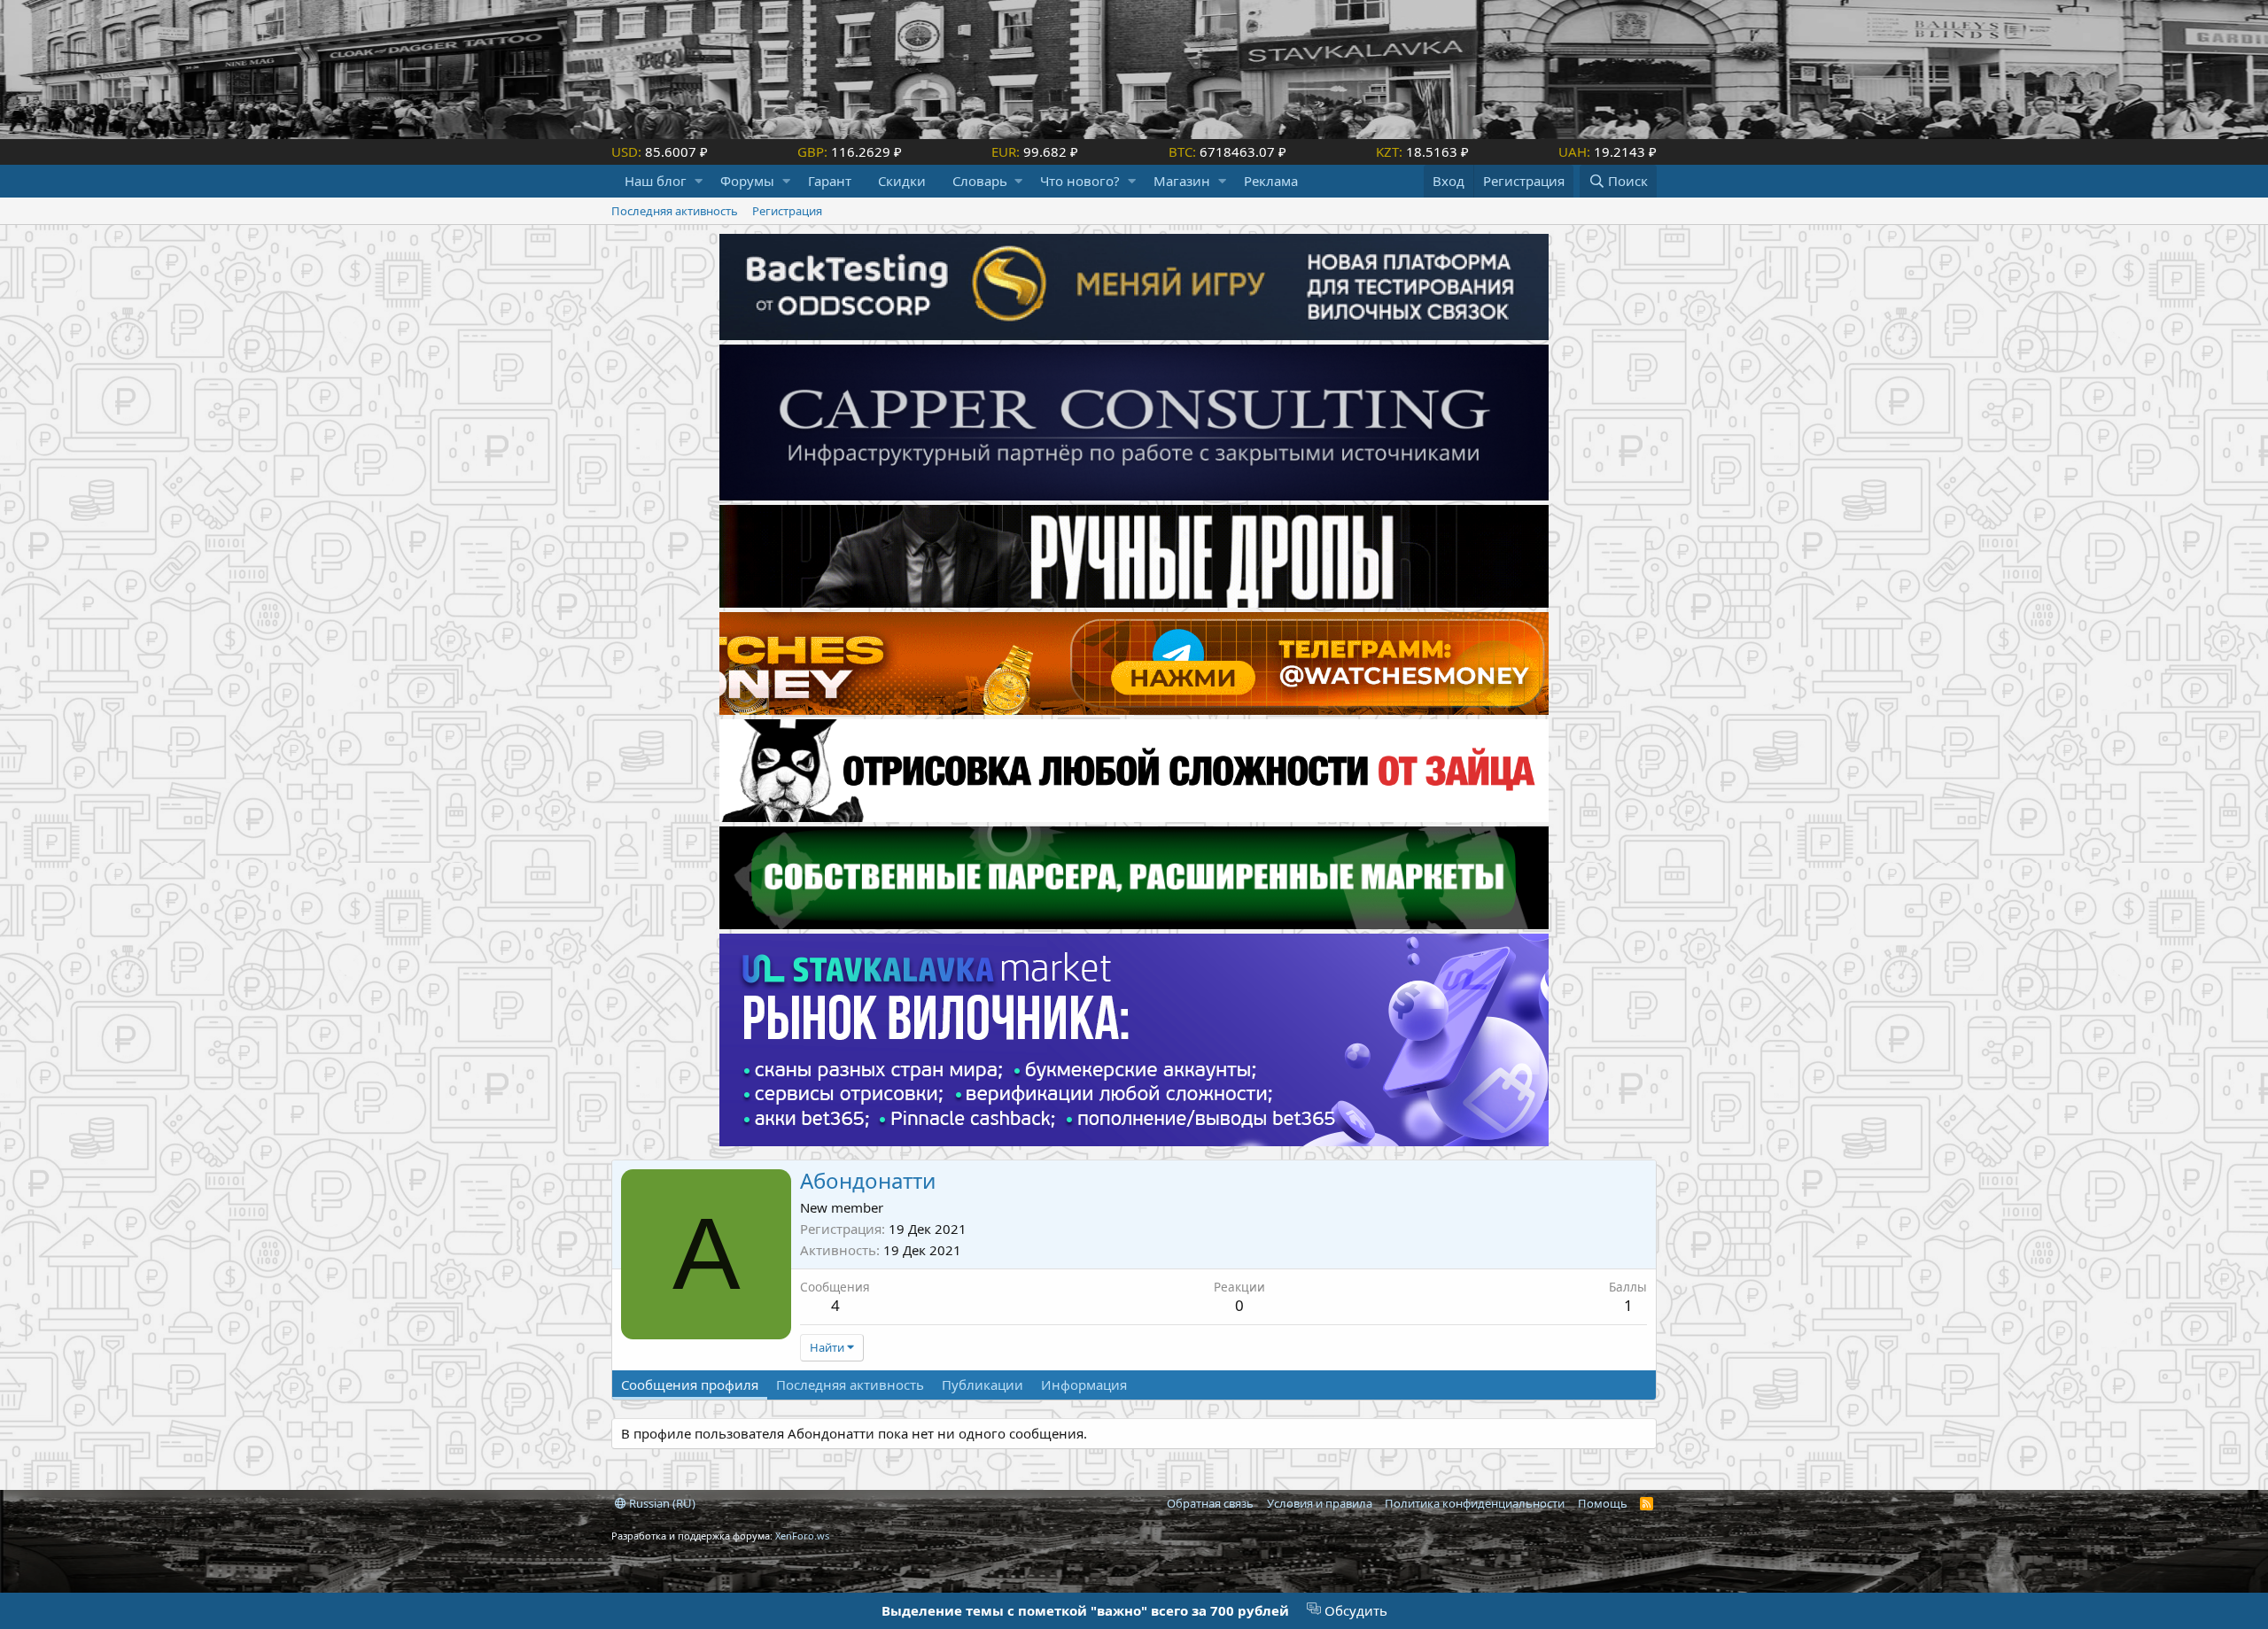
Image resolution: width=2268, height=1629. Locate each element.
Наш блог (656, 181)
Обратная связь (1210, 1503)
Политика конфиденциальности (1475, 1503)
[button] (699, 181)
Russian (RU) (661, 1503)
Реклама (1271, 181)
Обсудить (1354, 1610)
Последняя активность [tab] (850, 1385)
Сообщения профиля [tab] (690, 1385)
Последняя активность (675, 211)
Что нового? (1080, 181)
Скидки (902, 181)
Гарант (830, 181)
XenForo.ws (802, 1536)
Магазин (1182, 181)
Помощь (1603, 1503)
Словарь (980, 181)
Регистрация (787, 211)
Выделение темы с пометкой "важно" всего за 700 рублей (1085, 1610)
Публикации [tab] (983, 1385)
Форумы (747, 181)
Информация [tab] (1084, 1385)
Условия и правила (1320, 1503)
